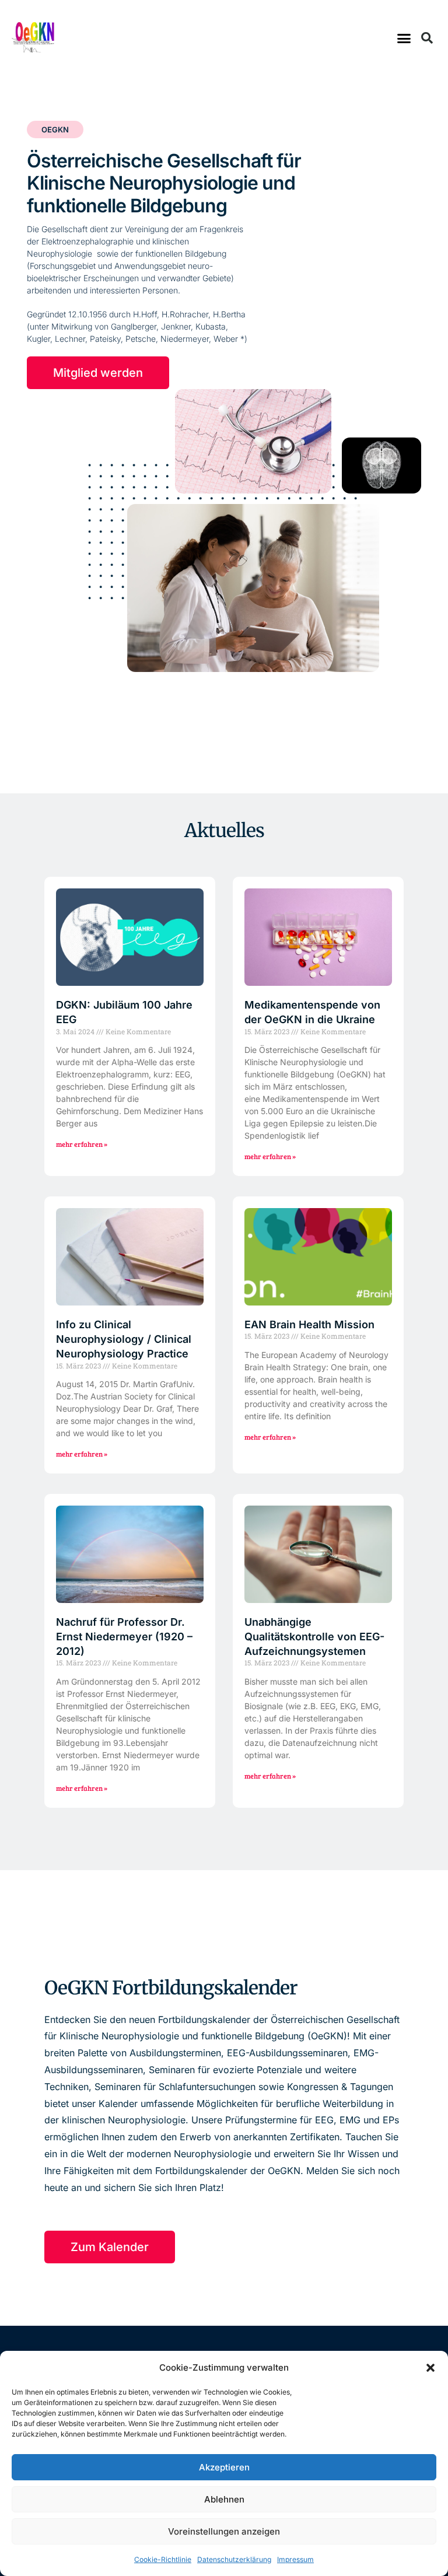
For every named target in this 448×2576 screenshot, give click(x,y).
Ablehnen (224, 2499)
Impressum (295, 2559)
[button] (430, 2368)
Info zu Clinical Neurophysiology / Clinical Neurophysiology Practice (124, 1339)
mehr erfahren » (82, 1144)
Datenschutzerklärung (234, 2559)
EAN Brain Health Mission (309, 1324)
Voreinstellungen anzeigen (224, 2531)
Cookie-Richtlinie (163, 2559)
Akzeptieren (224, 2467)
